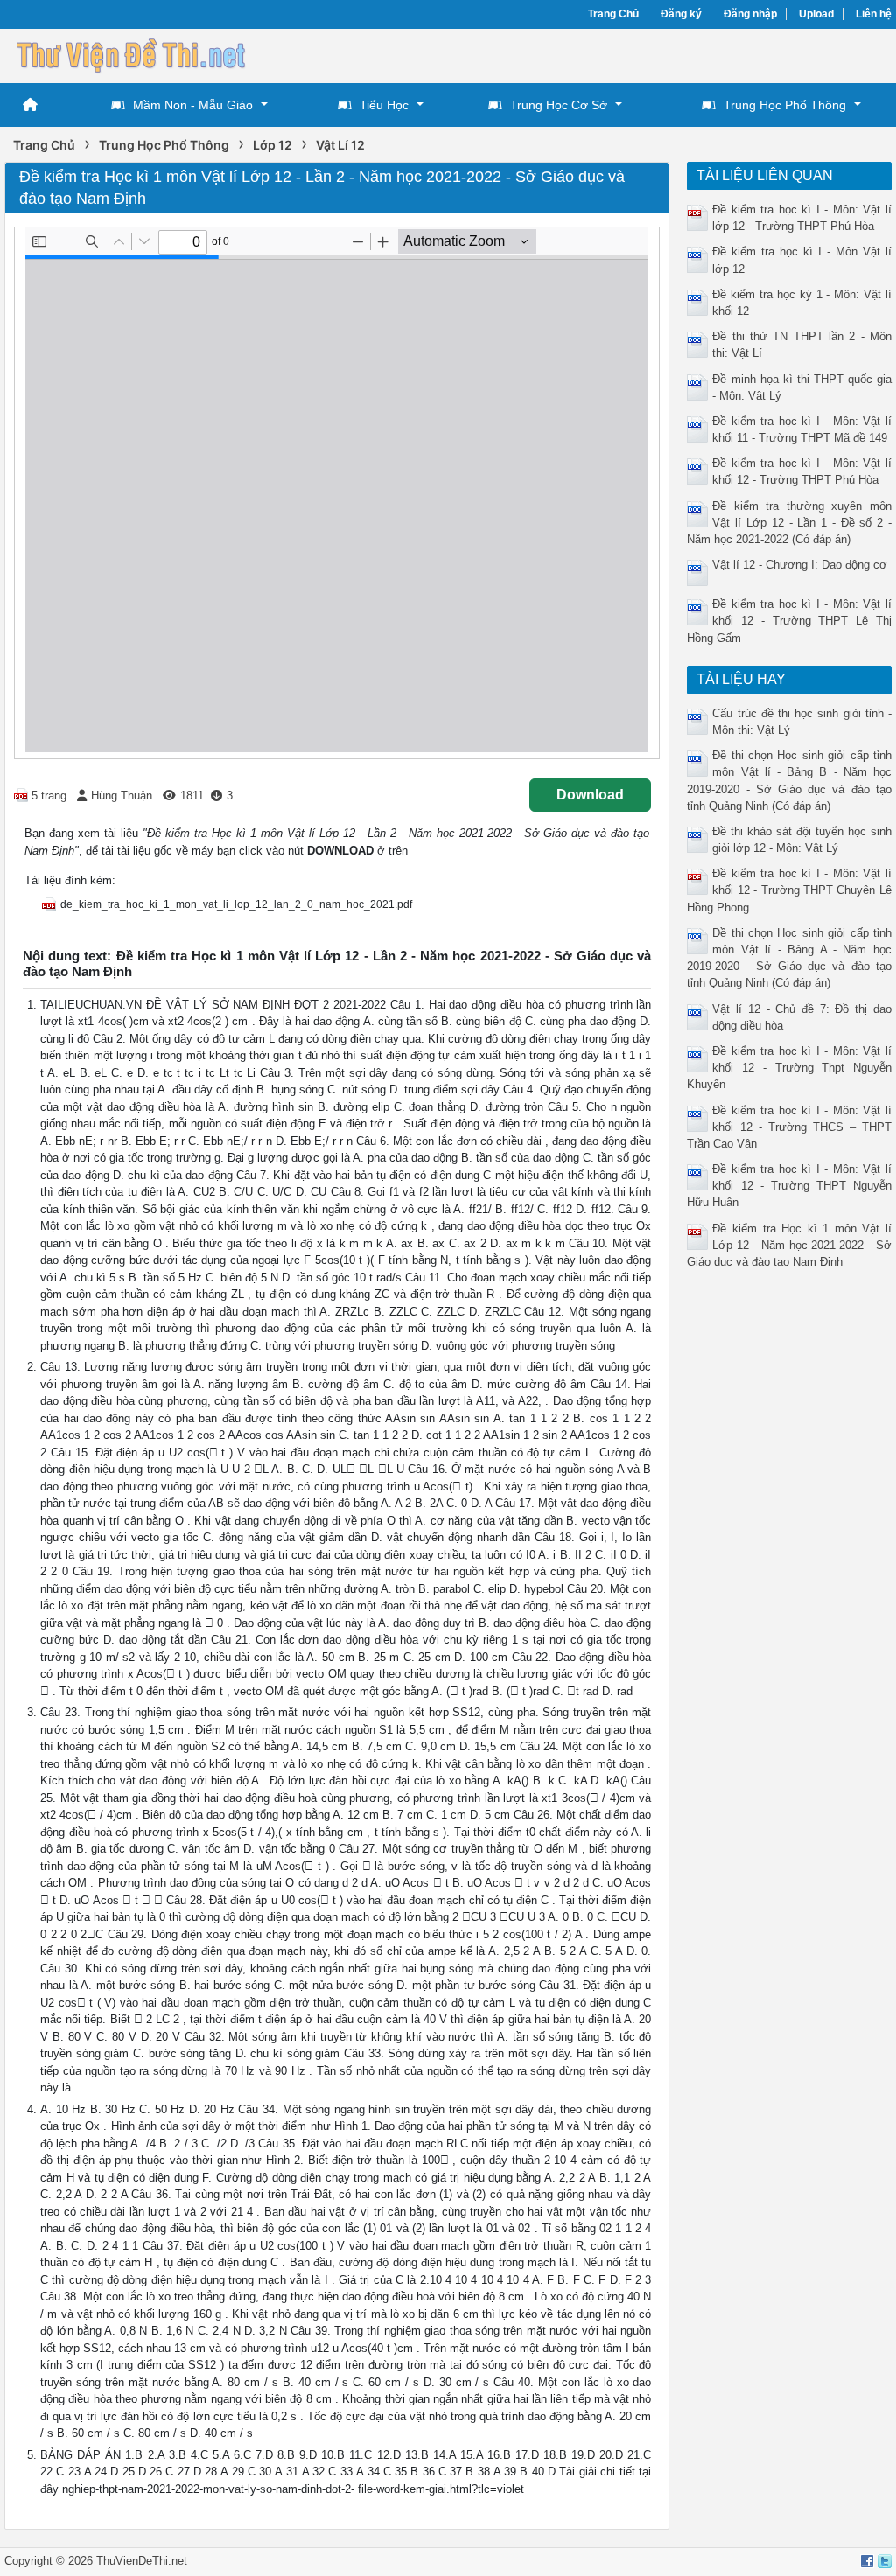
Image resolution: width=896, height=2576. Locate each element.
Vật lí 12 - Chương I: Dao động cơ (800, 565)
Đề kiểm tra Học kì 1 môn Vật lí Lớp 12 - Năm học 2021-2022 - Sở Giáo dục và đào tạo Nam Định (789, 1245)
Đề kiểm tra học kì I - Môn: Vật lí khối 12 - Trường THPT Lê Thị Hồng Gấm (789, 621)
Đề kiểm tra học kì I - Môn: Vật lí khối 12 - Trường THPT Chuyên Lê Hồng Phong (789, 890)
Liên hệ (874, 14)
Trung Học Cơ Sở (559, 105)
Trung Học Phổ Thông (785, 105)
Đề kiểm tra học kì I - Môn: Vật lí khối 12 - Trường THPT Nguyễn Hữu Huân (789, 1186)
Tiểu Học (384, 105)
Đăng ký (681, 14)
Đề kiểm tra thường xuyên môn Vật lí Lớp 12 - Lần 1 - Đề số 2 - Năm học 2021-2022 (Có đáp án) (789, 523)
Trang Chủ (613, 14)
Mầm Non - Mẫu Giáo (193, 105)
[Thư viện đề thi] (136, 54)
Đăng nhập (750, 14)
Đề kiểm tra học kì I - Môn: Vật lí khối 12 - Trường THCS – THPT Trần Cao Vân (789, 1127)
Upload (816, 14)
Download (590, 795)
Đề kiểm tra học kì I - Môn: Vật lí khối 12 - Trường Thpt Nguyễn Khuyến (789, 1068)
